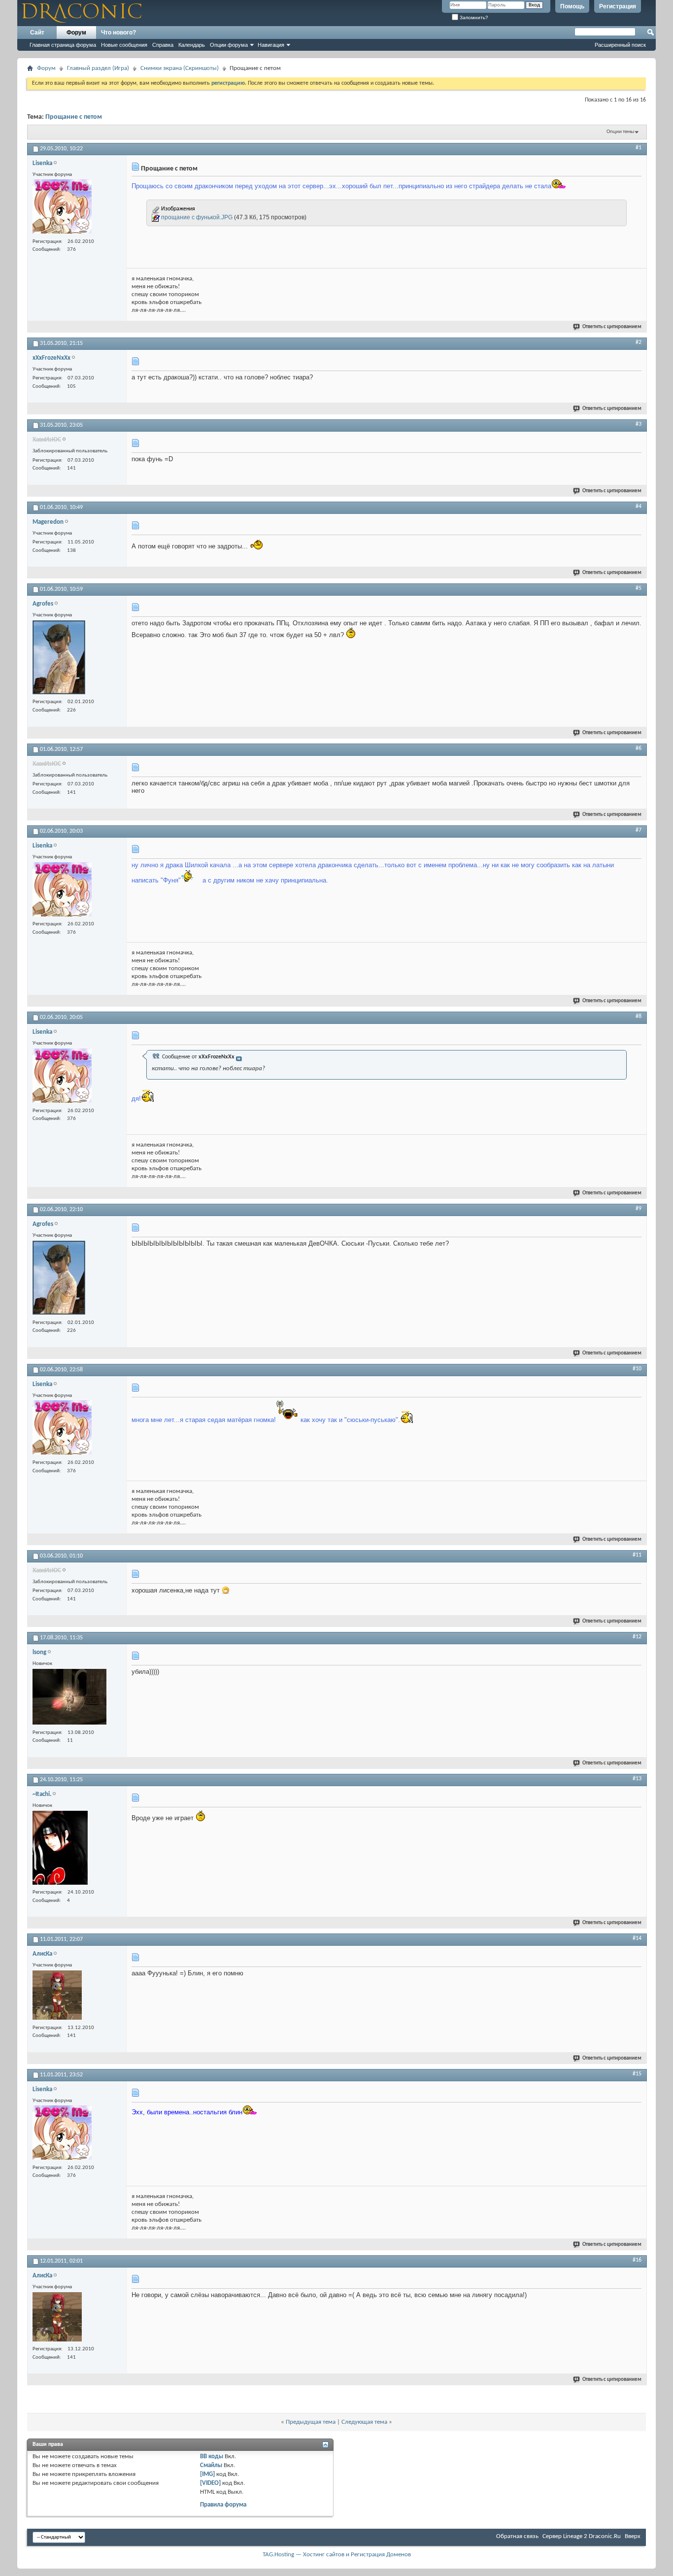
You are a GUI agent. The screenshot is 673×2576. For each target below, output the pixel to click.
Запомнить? (473, 17)
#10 (637, 1369)
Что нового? (118, 33)
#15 (637, 2074)
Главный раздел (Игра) (98, 68)
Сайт (37, 33)
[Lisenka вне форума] (62, 208)
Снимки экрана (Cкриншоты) (180, 68)
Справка (163, 45)
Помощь (572, 6)
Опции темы (620, 132)
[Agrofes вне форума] (59, 659)
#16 (637, 2260)
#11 (637, 1555)
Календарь (192, 45)
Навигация (271, 45)
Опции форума (229, 45)
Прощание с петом (74, 117)
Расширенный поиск (620, 45)
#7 (639, 830)
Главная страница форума (63, 45)
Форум (76, 33)
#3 (639, 424)
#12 (637, 1637)
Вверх (633, 2536)
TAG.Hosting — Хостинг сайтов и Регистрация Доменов (337, 2555)
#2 (639, 342)
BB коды (212, 2457)
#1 (639, 148)
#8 (639, 1017)
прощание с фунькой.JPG (197, 217)
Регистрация (618, 6)
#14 (637, 1938)
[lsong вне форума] (69, 1698)
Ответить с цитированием (612, 327)
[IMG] (207, 2474)
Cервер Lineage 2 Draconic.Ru (582, 2536)
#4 (639, 507)
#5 (639, 588)
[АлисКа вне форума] (57, 1996)
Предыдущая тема (311, 2422)
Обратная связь (517, 2536)
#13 (637, 1779)
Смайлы (211, 2465)
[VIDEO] (210, 2483)
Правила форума (223, 2505)
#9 (639, 1209)
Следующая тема (364, 2422)
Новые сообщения (124, 45)
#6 (639, 748)
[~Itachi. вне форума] (60, 1849)
